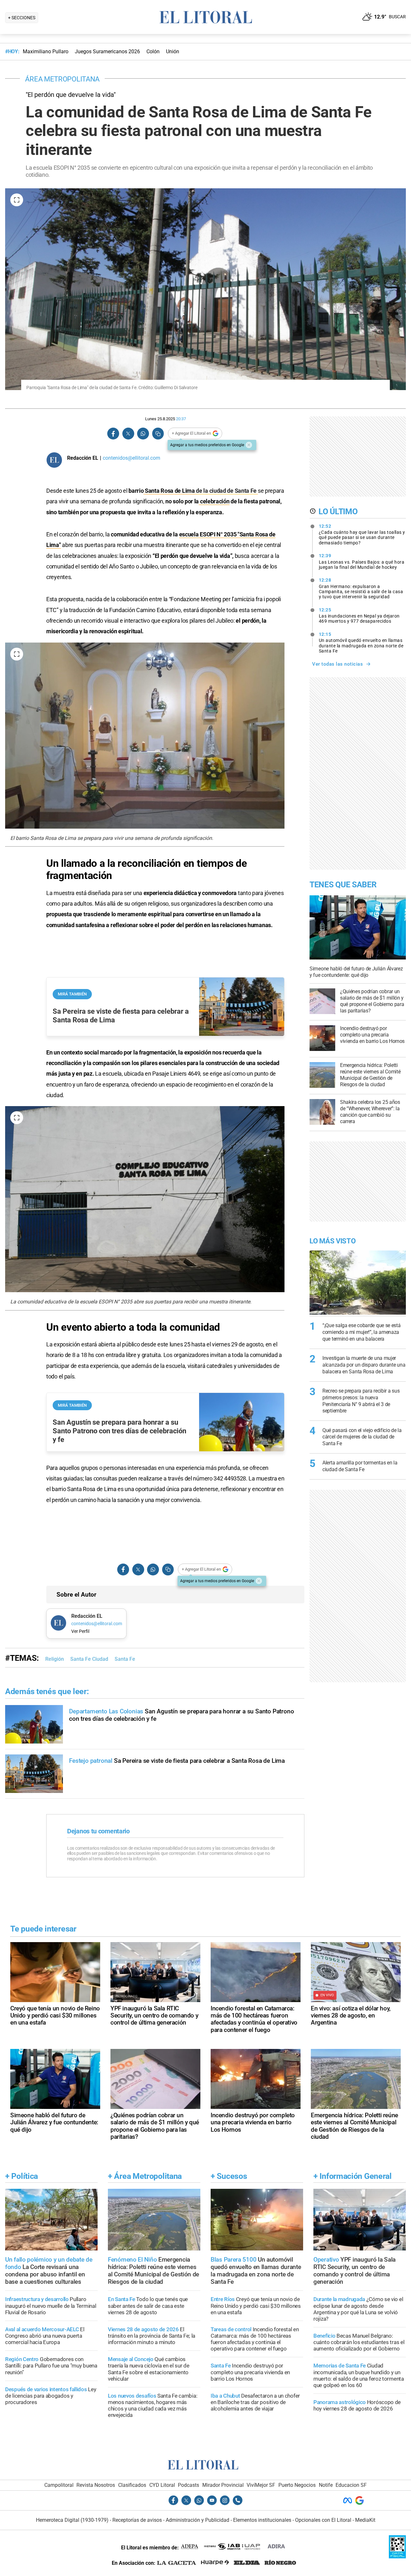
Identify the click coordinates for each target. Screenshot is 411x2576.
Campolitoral (59, 2485)
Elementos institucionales (262, 2520)
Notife (326, 2485)
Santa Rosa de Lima (170, 491)
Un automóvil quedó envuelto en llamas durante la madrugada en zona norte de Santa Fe (361, 643)
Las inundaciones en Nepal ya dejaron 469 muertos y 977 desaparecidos (359, 616)
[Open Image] (17, 200)
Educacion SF (351, 2485)
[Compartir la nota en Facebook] (113, 434)
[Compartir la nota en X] (128, 434)
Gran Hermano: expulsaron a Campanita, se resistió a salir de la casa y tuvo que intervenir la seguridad (361, 588)
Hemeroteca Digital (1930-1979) (72, 2520)
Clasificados (132, 2485)
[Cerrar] (249, 445)
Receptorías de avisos (137, 2520)
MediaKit (365, 2520)
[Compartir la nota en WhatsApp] (143, 434)
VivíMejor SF (261, 2485)
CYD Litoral (162, 2485)
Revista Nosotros (96, 2485)
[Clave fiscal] (397, 2557)
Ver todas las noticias (337, 664)
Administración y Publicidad (197, 2520)
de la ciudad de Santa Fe (226, 491)
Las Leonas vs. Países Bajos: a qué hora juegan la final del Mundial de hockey (362, 561)
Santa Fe (125, 1659)
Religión (55, 1659)
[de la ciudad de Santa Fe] (257, 491)
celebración (214, 501)
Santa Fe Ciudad (89, 1659)
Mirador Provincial (223, 2485)
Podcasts (188, 2485)
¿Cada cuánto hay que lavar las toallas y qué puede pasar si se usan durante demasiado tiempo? (362, 534)
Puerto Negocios (297, 2485)
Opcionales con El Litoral (323, 2520)
